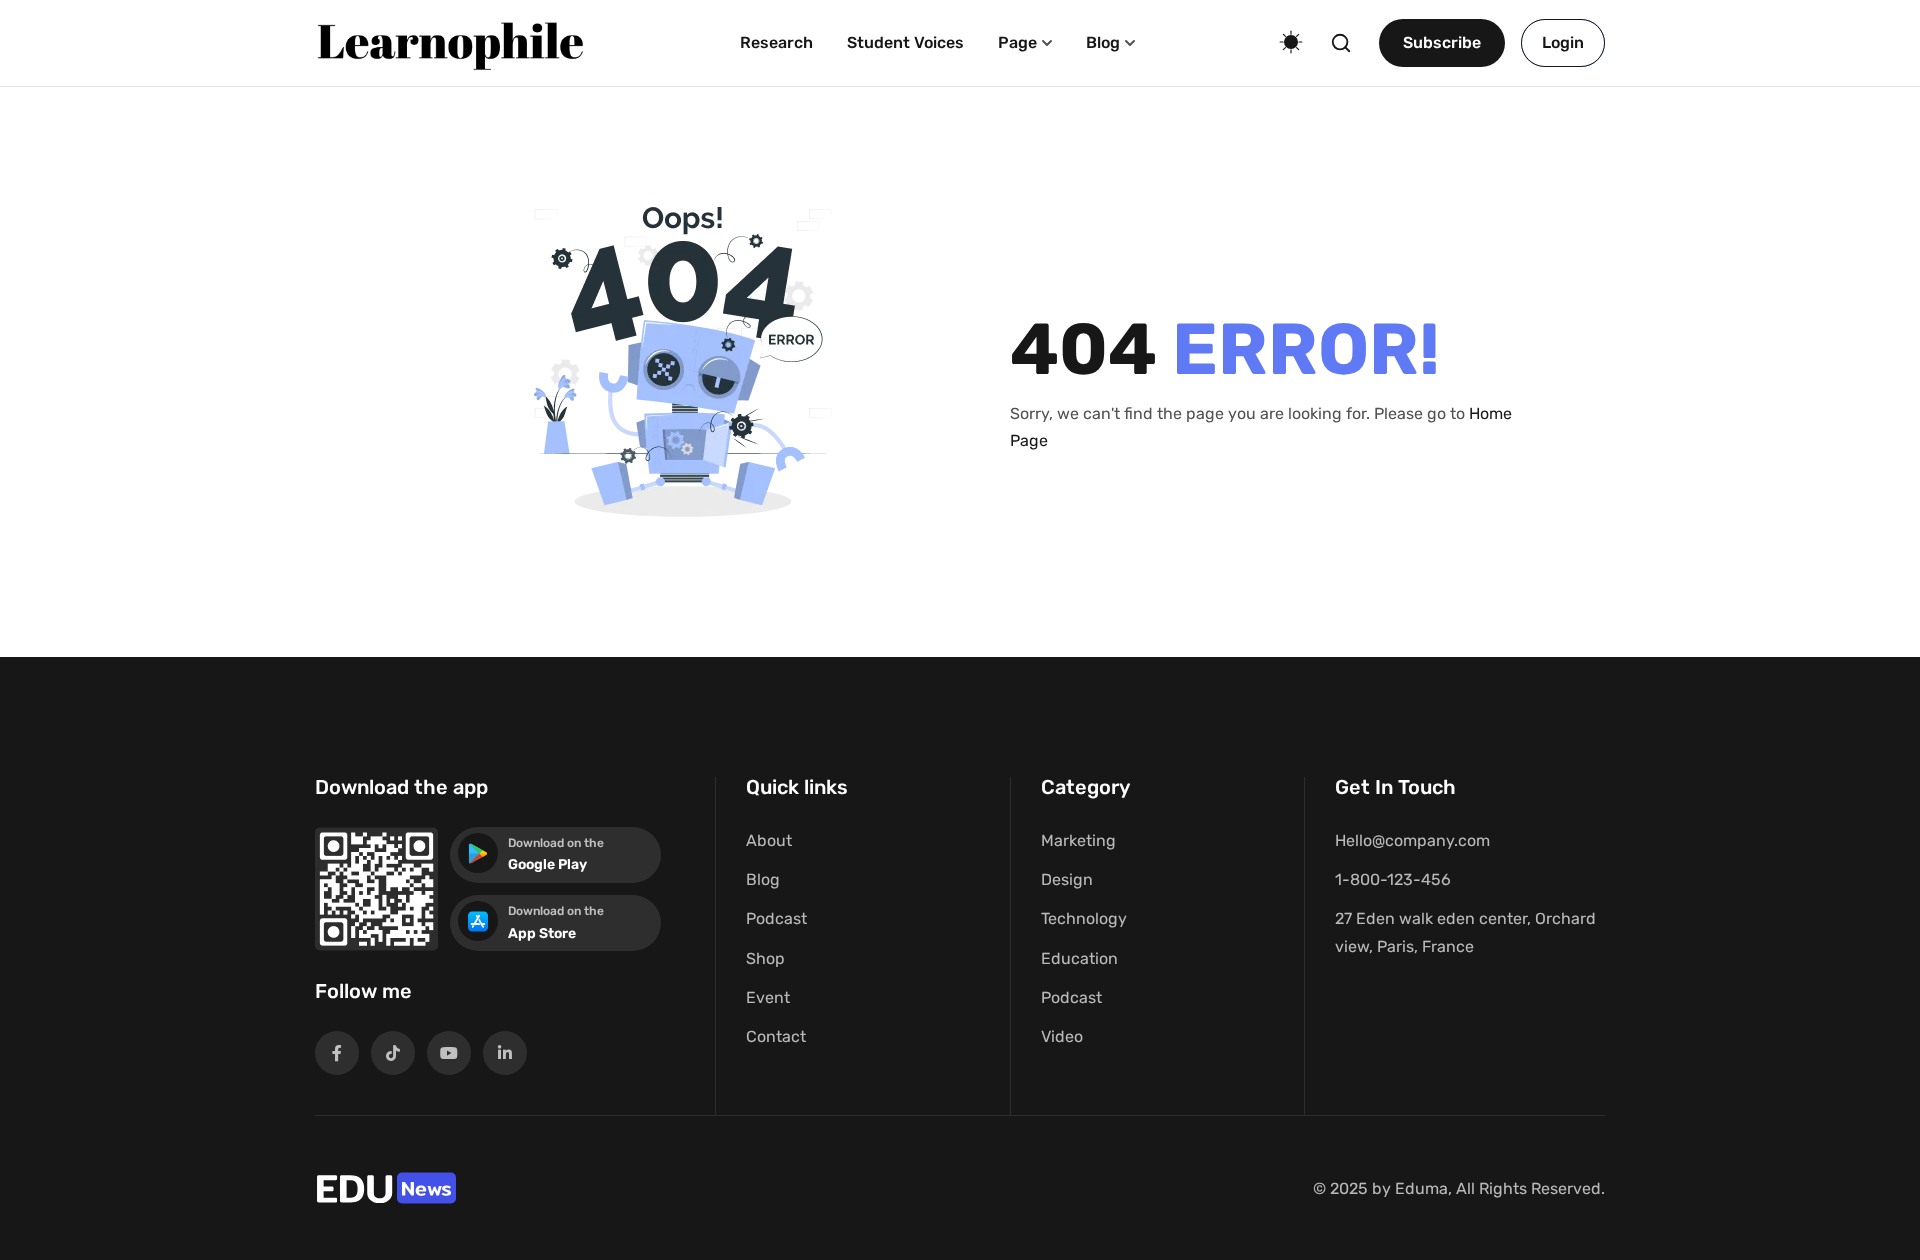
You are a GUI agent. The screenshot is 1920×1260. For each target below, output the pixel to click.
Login (1563, 42)
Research (776, 42)
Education (1079, 958)
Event (768, 997)
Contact (776, 1036)
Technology (1084, 918)
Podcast (776, 918)
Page (1017, 42)
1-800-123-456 (1393, 879)
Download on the (556, 843)
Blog (1103, 42)
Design (1067, 879)
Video (1062, 1036)
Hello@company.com (1412, 840)
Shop (765, 958)
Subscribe (1442, 42)
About (769, 840)
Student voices (905, 42)
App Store (542, 933)
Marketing (1078, 840)
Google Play (547, 864)
